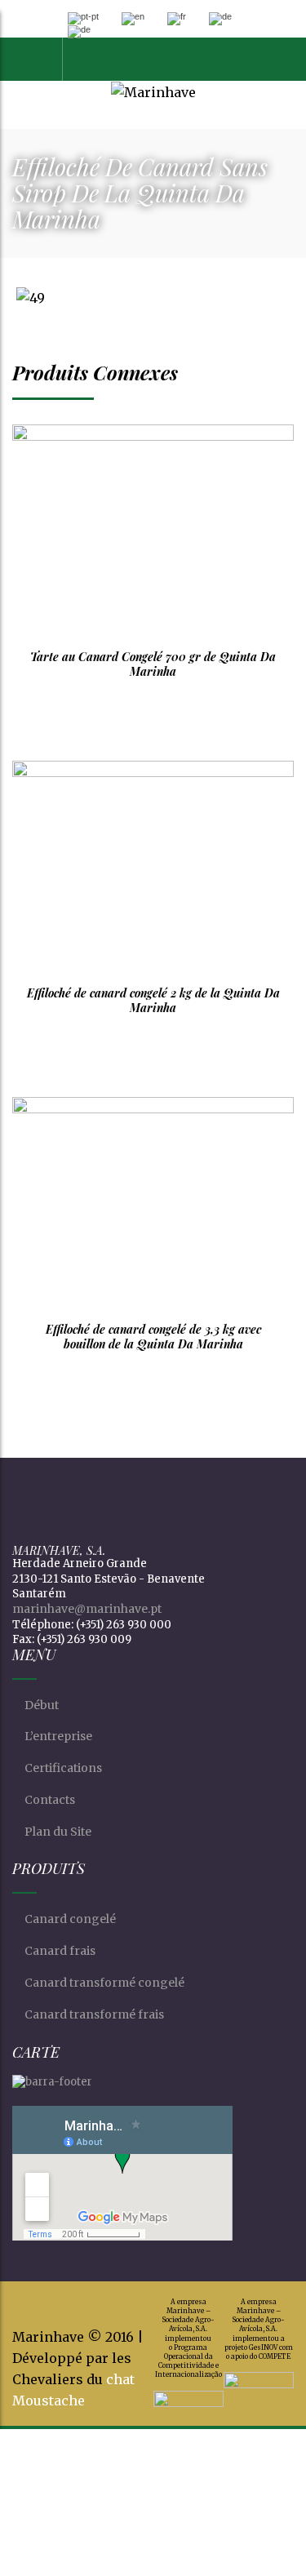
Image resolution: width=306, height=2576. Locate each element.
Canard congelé (70, 1919)
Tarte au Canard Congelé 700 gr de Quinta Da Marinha (153, 664)
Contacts (50, 1800)
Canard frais (60, 1951)
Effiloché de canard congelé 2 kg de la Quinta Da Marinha (153, 1000)
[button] (90, 59)
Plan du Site (58, 1832)
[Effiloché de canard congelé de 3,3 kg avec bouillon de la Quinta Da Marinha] (153, 1204)
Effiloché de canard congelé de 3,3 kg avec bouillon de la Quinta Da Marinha (153, 1337)
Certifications (63, 1768)
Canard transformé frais (94, 2014)
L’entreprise (58, 1736)
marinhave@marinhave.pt (87, 1609)
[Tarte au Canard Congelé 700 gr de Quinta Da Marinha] (153, 531)
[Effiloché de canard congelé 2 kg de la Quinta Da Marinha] (153, 867)
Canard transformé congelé (104, 1983)
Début (42, 1705)
